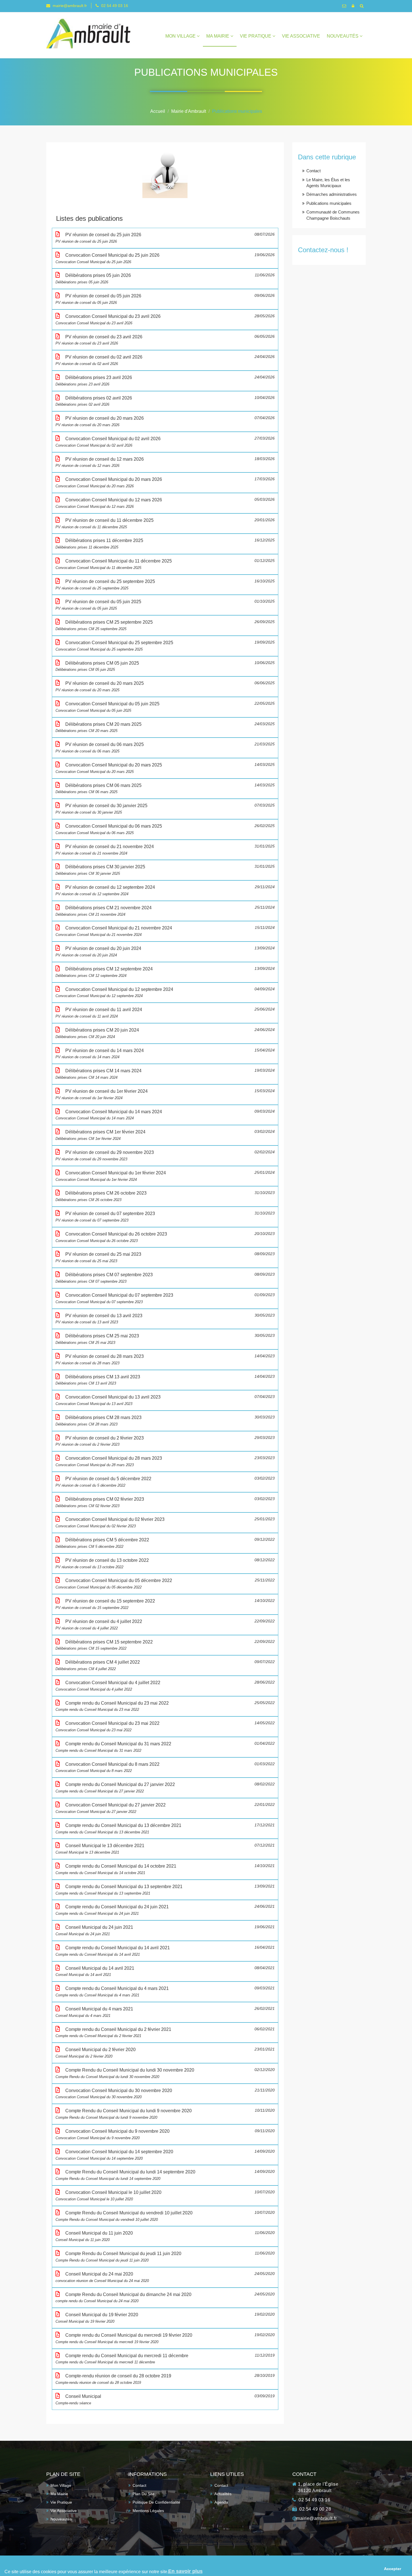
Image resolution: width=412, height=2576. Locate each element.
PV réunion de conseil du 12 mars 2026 (165, 462)
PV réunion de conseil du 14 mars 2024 (165, 1054)
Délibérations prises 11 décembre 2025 (165, 544)
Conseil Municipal (165, 2399)
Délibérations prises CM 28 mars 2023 (165, 1421)
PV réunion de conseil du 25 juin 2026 (165, 238)
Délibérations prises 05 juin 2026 (165, 278)
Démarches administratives (332, 194)
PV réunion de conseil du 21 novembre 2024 (165, 850)
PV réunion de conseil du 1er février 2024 (165, 1094)
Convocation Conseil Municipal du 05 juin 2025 (165, 707)
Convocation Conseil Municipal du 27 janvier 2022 (165, 1808)
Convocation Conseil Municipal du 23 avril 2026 (165, 319)
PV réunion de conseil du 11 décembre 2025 (165, 523)
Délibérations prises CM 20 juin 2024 (165, 1033)
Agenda (221, 2502)
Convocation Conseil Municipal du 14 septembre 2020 (165, 2155)
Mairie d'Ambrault (189, 111)
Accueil (158, 111)
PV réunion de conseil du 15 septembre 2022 (165, 1604)
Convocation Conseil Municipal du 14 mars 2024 (165, 1115)
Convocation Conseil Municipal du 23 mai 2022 (165, 1726)
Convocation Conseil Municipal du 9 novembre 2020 (165, 2134)
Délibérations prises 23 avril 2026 (165, 381)
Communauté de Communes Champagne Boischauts (333, 215)
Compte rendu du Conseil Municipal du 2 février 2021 (165, 2032)
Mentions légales (148, 2511)
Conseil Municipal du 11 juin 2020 (165, 2236)
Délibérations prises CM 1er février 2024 (165, 1135)
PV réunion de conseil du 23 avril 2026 (165, 340)
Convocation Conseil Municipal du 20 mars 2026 (165, 482)
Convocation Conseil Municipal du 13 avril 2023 (165, 1400)
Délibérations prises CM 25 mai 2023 (165, 1339)
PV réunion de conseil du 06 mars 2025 (165, 748)
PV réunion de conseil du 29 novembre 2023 (165, 1155)
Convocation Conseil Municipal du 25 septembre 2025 (165, 646)
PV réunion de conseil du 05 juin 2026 (165, 299)
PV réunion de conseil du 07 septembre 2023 (165, 1217)
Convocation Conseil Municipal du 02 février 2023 (165, 1522)
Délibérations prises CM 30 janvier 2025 (165, 870)
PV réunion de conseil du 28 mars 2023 (165, 1359)
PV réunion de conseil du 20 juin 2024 (165, 951)
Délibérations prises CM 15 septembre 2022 (165, 1645)
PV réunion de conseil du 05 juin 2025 (165, 605)
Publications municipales (237, 111)
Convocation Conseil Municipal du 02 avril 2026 (165, 442)
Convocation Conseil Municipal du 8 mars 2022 (165, 1767)
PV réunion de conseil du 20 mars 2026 (165, 421)
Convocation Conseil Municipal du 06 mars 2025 (165, 829)
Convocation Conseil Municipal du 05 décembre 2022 (165, 1584)
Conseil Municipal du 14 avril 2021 (165, 1971)
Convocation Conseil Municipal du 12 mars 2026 (165, 503)
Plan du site (143, 2494)
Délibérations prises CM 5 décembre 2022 (165, 1543)
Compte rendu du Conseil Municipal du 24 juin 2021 (165, 1910)
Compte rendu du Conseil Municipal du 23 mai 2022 (165, 1706)
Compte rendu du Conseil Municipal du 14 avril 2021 (165, 1951)
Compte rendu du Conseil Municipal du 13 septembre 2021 (165, 1890)
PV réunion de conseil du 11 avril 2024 (165, 1013)
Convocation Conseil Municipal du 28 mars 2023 (165, 1461)
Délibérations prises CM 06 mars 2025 (165, 788)
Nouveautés (343, 36)
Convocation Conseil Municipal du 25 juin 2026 (165, 258)
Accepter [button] (393, 2569)
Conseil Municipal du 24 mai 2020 (165, 2277)
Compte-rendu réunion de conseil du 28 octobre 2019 (165, 2379)
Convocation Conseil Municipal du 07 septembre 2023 (165, 1298)
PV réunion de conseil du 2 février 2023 (165, 1441)
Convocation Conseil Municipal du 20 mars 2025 (165, 768)
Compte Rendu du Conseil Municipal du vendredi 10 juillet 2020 (165, 2216)
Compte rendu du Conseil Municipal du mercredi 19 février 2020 (165, 2338)
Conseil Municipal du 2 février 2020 (165, 2053)
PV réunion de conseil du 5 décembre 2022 (165, 1482)
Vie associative (301, 36)
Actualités (223, 2494)
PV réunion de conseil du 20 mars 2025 (165, 686)
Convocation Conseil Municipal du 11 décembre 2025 (165, 564)
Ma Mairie (218, 36)
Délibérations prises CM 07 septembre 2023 (165, 1278)
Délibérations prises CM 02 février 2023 (165, 1502)
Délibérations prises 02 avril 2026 (165, 401)
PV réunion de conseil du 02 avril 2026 (165, 360)
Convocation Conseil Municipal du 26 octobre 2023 (165, 1237)
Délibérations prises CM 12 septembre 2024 (165, 972)
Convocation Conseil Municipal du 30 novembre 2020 (165, 2094)
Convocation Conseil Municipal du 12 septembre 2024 (165, 992)
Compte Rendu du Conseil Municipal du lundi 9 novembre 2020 (165, 2114)
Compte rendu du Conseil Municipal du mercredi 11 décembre (165, 2359)
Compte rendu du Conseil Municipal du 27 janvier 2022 (165, 1788)
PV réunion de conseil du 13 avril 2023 (165, 1319)
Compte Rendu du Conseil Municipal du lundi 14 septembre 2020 (165, 2175)
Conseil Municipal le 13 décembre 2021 (165, 1849)
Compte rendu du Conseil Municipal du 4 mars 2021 (165, 1991)
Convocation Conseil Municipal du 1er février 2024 (165, 1176)
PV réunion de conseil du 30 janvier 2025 (165, 809)
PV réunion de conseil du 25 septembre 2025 (165, 585)
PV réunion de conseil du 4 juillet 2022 (165, 1625)
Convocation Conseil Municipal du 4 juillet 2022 (165, 1686)
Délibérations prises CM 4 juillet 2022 (165, 1665)
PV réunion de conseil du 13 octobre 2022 (165, 1563)
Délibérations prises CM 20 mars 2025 (165, 727)
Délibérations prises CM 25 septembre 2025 (165, 625)
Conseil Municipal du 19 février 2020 (165, 2318)
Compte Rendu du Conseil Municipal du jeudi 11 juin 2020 (165, 2257)
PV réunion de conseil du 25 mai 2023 (165, 1257)
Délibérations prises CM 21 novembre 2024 (165, 911)
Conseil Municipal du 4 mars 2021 (165, 2012)
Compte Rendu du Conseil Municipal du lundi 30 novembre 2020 (165, 2073)
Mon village (181, 36)
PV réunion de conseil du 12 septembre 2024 (165, 890)
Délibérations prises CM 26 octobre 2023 (165, 1196)
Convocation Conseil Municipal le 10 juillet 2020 (165, 2195)
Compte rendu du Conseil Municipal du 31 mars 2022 (165, 1747)
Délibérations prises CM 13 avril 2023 (165, 1380)
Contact (313, 171)
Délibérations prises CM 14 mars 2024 (165, 1074)
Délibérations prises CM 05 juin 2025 (165, 666)
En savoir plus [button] (185, 2571)
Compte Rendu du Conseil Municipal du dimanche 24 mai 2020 (165, 2298)
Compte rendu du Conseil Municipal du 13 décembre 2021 (165, 1828)
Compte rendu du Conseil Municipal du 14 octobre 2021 (165, 1869)
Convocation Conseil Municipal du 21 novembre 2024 (165, 931)
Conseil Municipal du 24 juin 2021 (165, 1930)
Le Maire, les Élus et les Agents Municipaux (328, 183)
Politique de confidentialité (156, 2502)
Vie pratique (256, 36)
